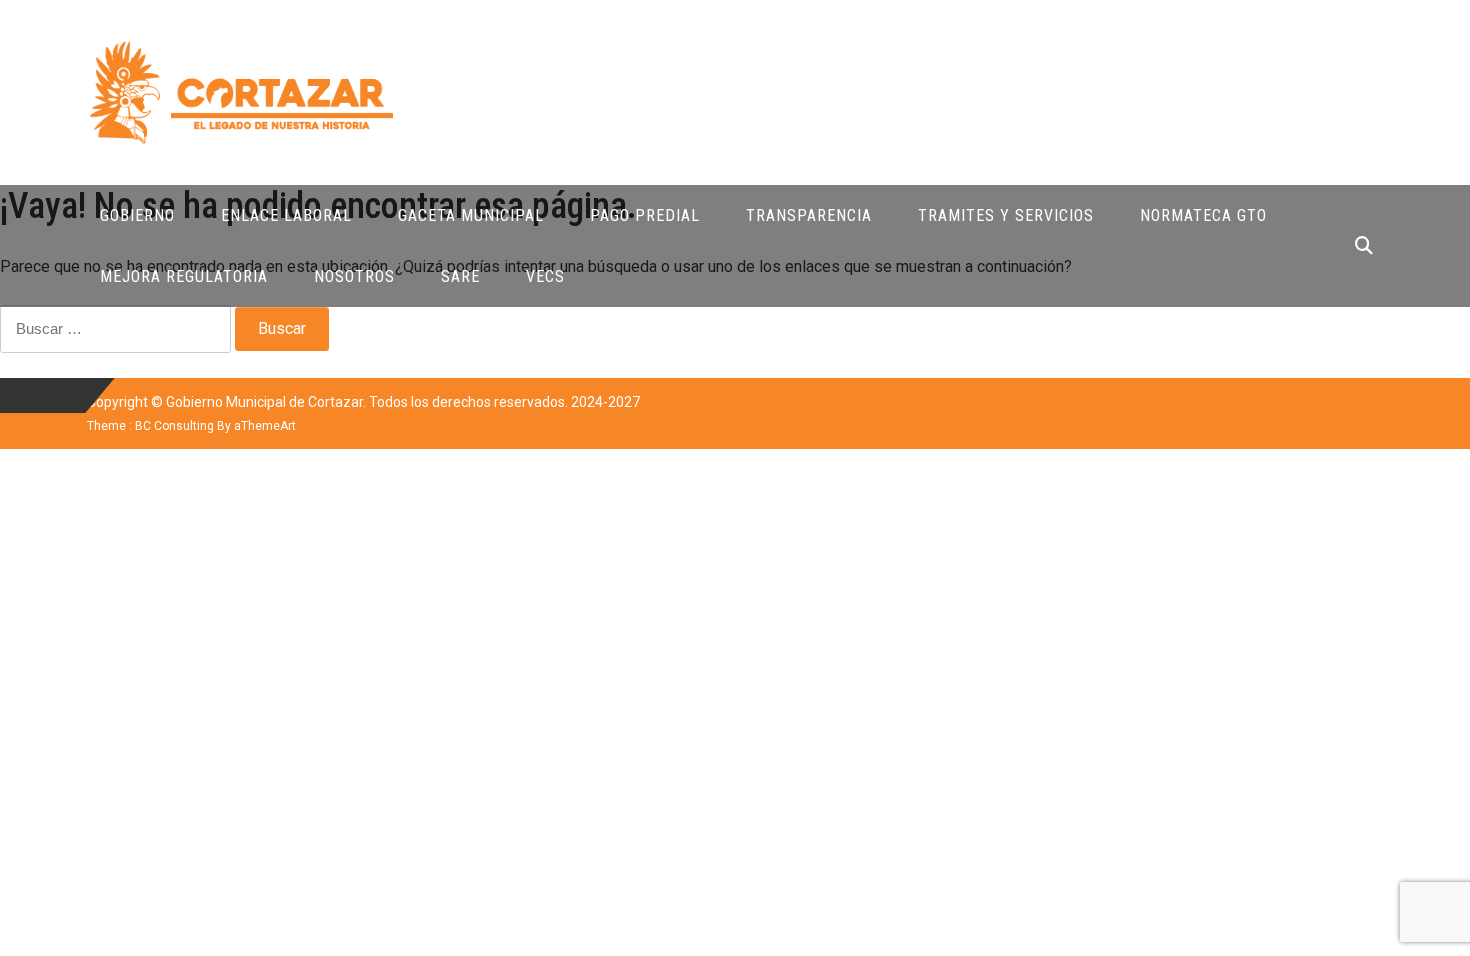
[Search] (1364, 245)
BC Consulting (174, 426)
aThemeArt (265, 426)
